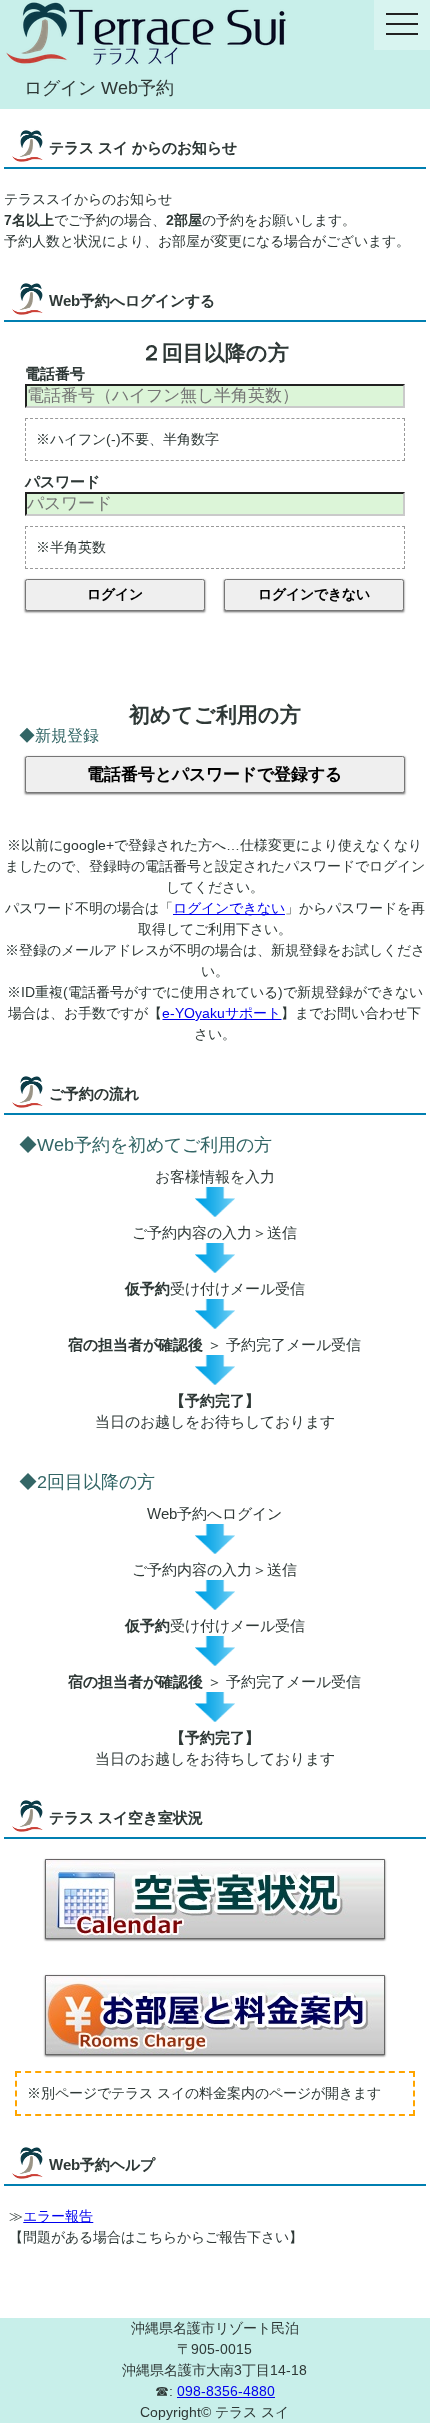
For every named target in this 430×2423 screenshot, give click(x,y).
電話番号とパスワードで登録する (214, 774)
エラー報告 (58, 2216)
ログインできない (314, 594)
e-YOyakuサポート (221, 1013)
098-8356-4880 (226, 2391)
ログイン (115, 594)
